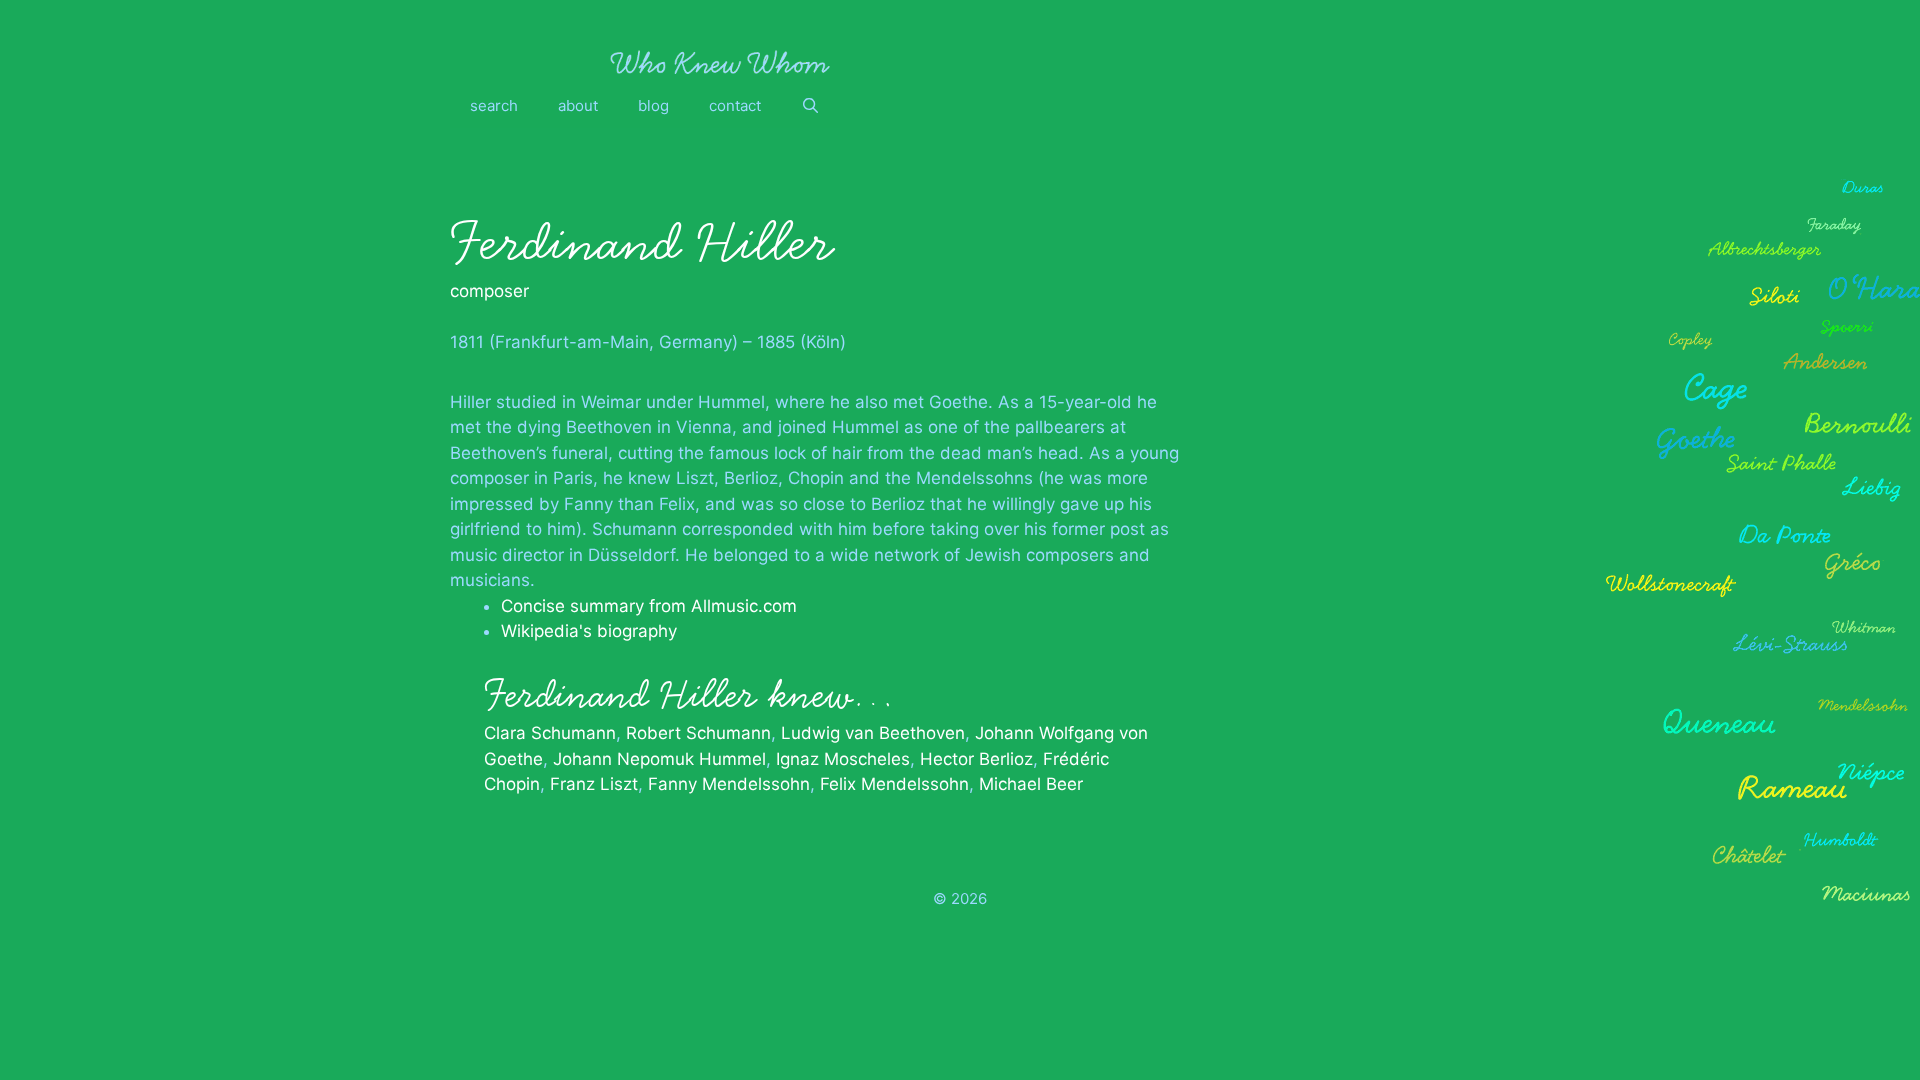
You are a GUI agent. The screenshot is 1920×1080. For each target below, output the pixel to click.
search (494, 105)
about (578, 105)
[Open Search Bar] (810, 106)
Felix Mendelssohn (894, 784)
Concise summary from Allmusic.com (649, 606)
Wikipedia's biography (589, 631)
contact (735, 105)
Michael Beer (1031, 784)
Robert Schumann (698, 733)
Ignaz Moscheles (843, 759)
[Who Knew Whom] (720, 62)
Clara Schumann (550, 733)
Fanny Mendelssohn (729, 784)
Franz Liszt (594, 784)
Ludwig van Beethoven (873, 733)
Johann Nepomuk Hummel (659, 759)
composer (489, 291)
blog (653, 105)
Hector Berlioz (976, 759)
